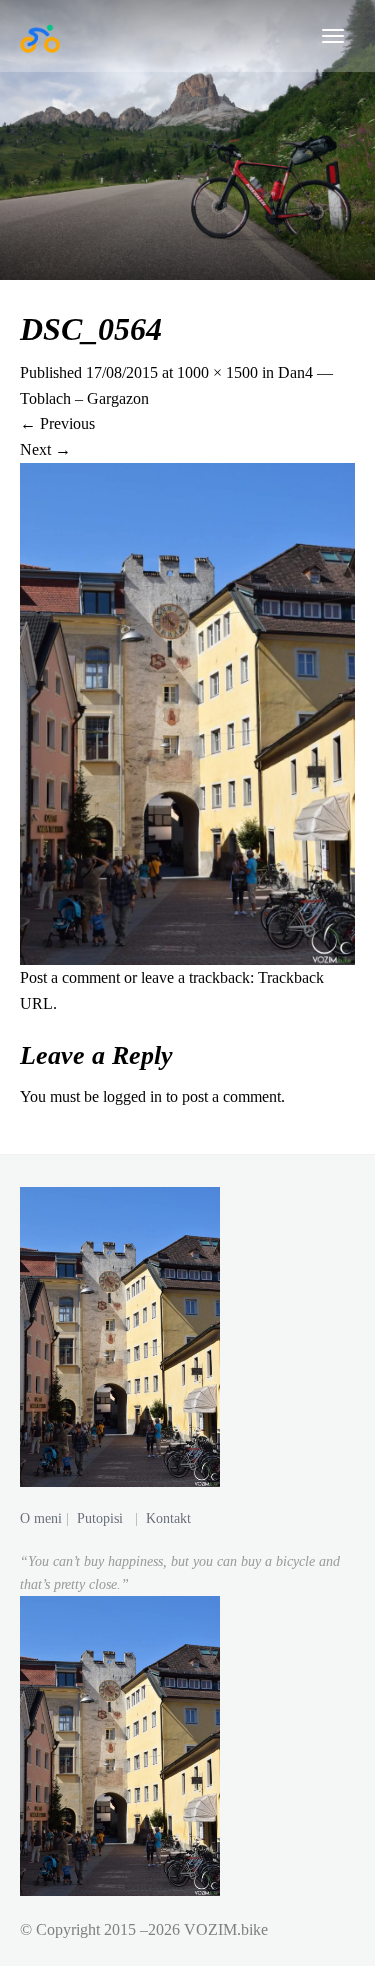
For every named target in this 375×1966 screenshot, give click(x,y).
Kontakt (168, 1518)
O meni (41, 1518)
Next (45, 449)
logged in (132, 1096)
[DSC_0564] (187, 711)
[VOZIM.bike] (40, 36)
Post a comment (70, 977)
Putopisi (100, 1518)
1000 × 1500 (217, 372)
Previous (57, 423)
